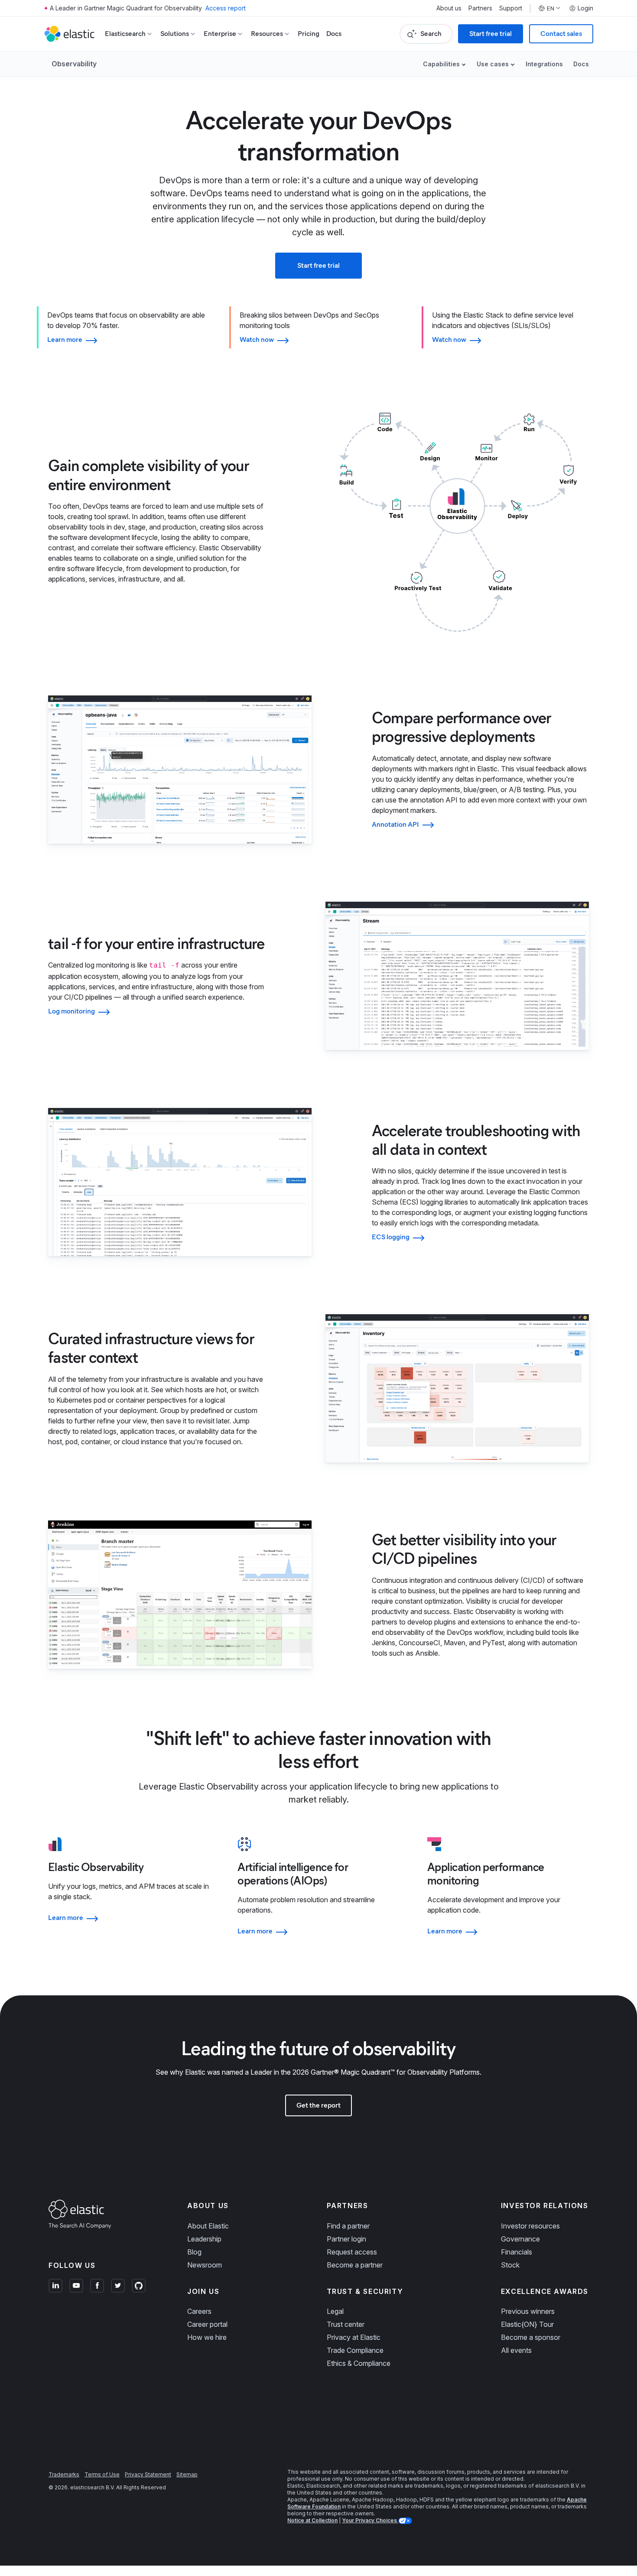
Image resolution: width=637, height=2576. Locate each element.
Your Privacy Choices (370, 2520)
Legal (335, 2311)
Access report (226, 8)
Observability (74, 64)
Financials (517, 2252)
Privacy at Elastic (354, 2337)
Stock (510, 2265)
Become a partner (355, 2265)
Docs (334, 34)
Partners (480, 8)
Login (585, 8)
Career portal (207, 2324)
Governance (520, 2239)
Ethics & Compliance (359, 2363)
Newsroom (205, 2265)
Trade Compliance (355, 2350)
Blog (194, 2252)
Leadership (204, 2239)
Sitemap (187, 2474)
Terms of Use (102, 2474)
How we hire (207, 2337)
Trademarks (64, 2474)
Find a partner (348, 2226)
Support (511, 8)
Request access (352, 2252)
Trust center (346, 2324)
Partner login (346, 2239)
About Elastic (208, 2226)
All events (516, 2350)
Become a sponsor (531, 2337)
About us (449, 8)
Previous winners (528, 2311)
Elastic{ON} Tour (527, 2324)
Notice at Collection (312, 2520)
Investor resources (530, 2226)
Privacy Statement (148, 2474)
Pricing (309, 34)
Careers (199, 2311)
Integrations (544, 64)
